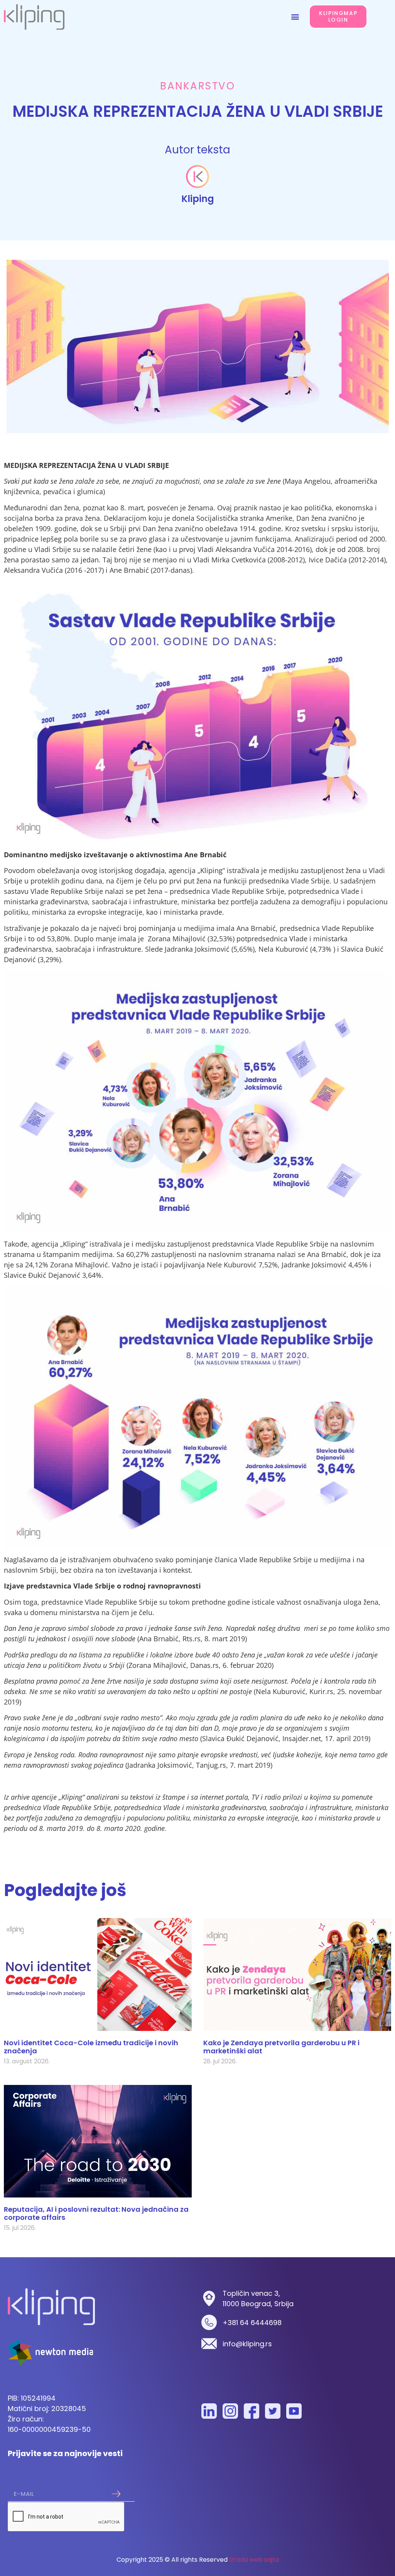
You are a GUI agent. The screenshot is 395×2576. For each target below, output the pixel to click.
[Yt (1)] (294, 2411)
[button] (295, 17)
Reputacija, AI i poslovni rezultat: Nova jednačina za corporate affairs (96, 2213)
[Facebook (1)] (252, 2411)
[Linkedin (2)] (209, 2411)
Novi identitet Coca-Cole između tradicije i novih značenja (91, 2047)
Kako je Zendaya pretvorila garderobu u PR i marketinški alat (281, 2047)
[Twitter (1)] (273, 2411)
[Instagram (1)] (230, 2411)
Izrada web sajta (254, 2560)
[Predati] (116, 2494)
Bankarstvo (197, 86)
